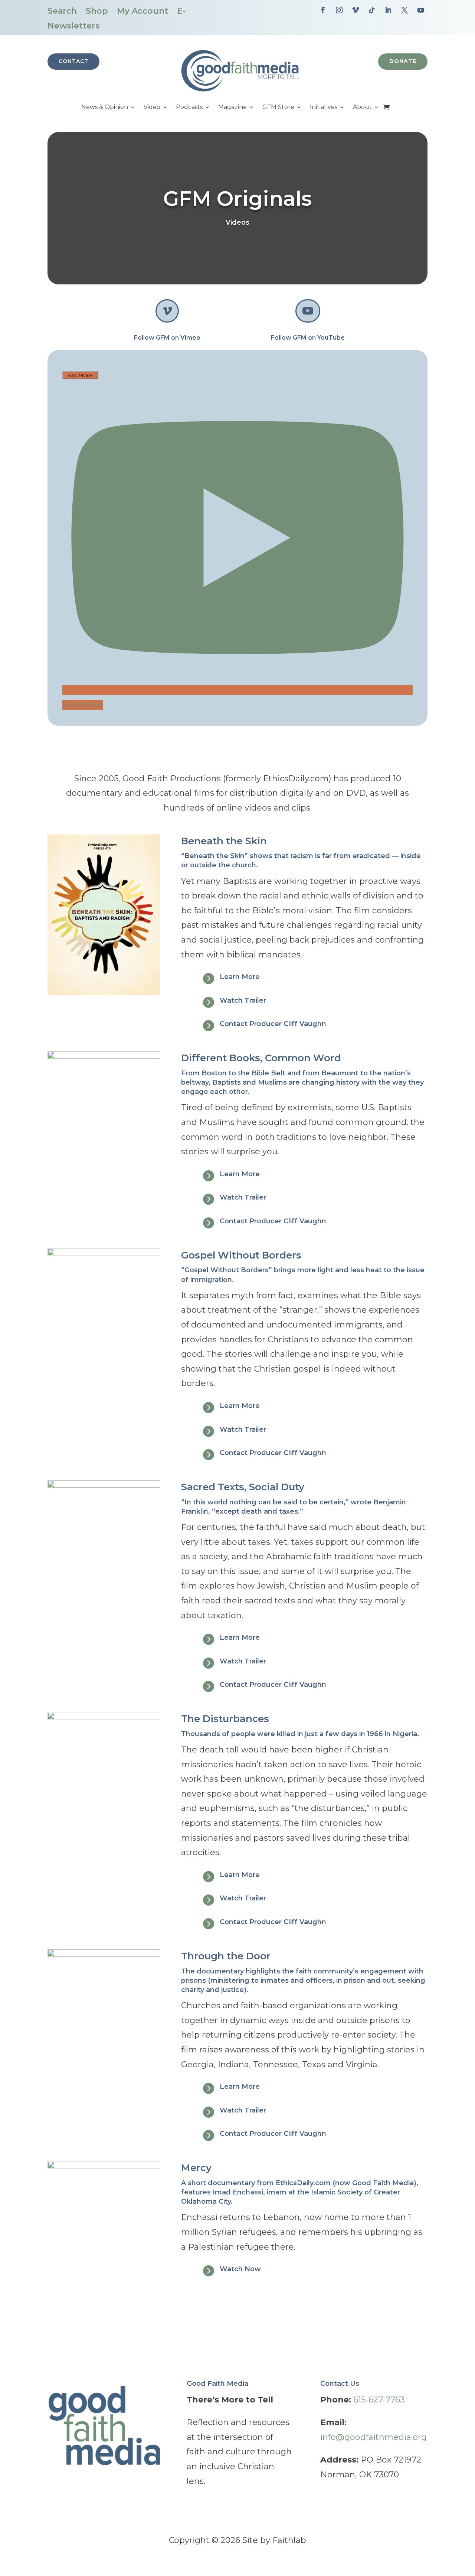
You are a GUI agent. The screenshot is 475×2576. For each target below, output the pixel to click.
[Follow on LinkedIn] (388, 10)
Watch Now (240, 2269)
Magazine (232, 108)
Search (62, 11)
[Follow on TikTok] (372, 10)
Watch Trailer (243, 1000)
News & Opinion (105, 108)
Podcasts (189, 108)
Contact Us (340, 2384)
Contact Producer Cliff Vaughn (273, 1024)
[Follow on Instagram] (339, 10)
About (362, 108)
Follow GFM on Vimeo (167, 338)
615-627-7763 (379, 2400)
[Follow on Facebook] (323, 10)
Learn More (240, 977)
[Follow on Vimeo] (356, 10)
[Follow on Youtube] (421, 10)
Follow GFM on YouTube (308, 338)
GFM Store (278, 108)
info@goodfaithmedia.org (374, 2437)
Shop (97, 11)
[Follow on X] (404, 10)
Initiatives (324, 108)
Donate (403, 61)
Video (152, 108)
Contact (73, 61)
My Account (142, 11)
